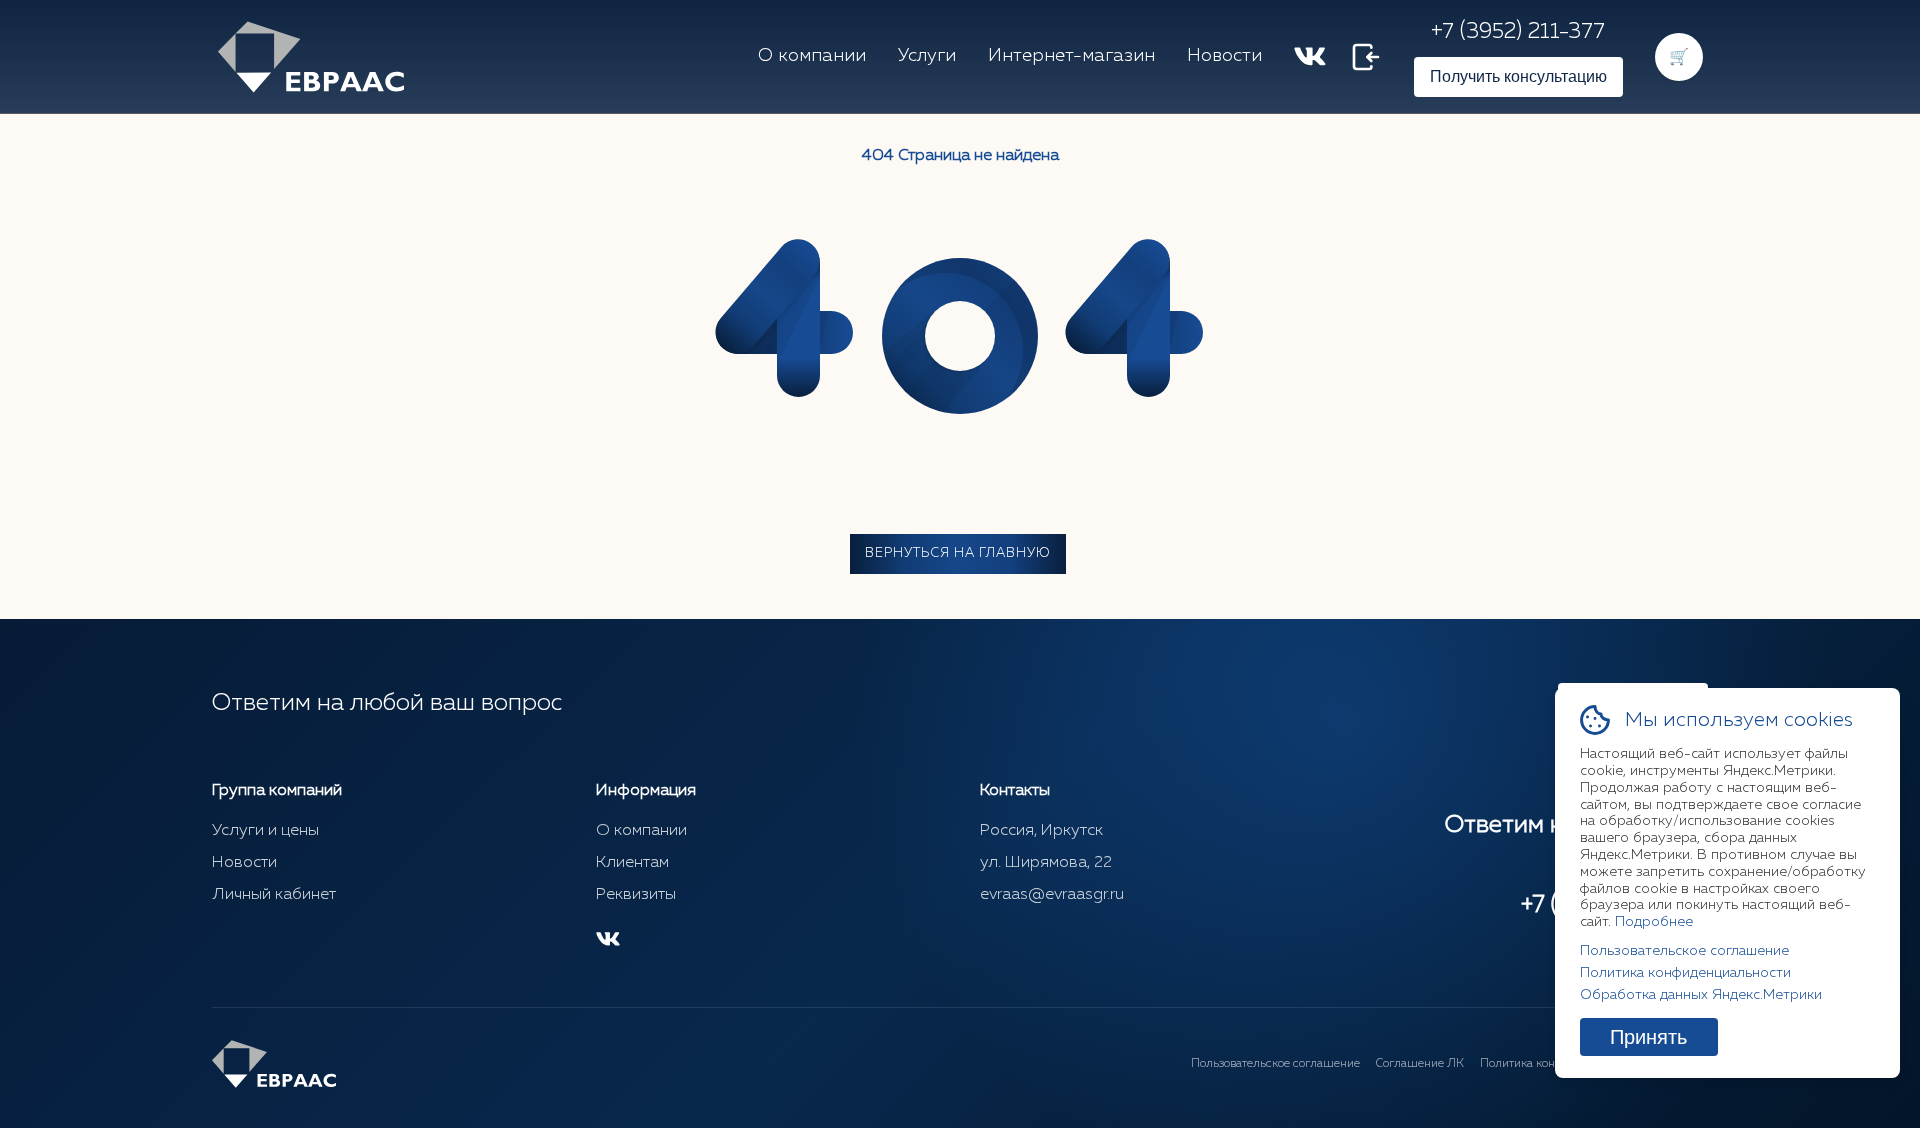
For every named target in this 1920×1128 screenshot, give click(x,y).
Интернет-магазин (1071, 56)
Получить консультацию (1518, 76)
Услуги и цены (265, 831)
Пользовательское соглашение (1275, 1064)
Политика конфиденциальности (1685, 973)
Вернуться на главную (958, 553)
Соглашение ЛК (1420, 1064)
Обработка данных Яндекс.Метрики (1701, 995)
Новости (1224, 56)
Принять (1648, 1037)
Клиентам (632, 863)
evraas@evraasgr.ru (1052, 895)
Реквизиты (636, 895)
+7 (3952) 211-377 (1518, 32)
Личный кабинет (274, 895)
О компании (812, 56)
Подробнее (1654, 922)
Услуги (927, 56)
